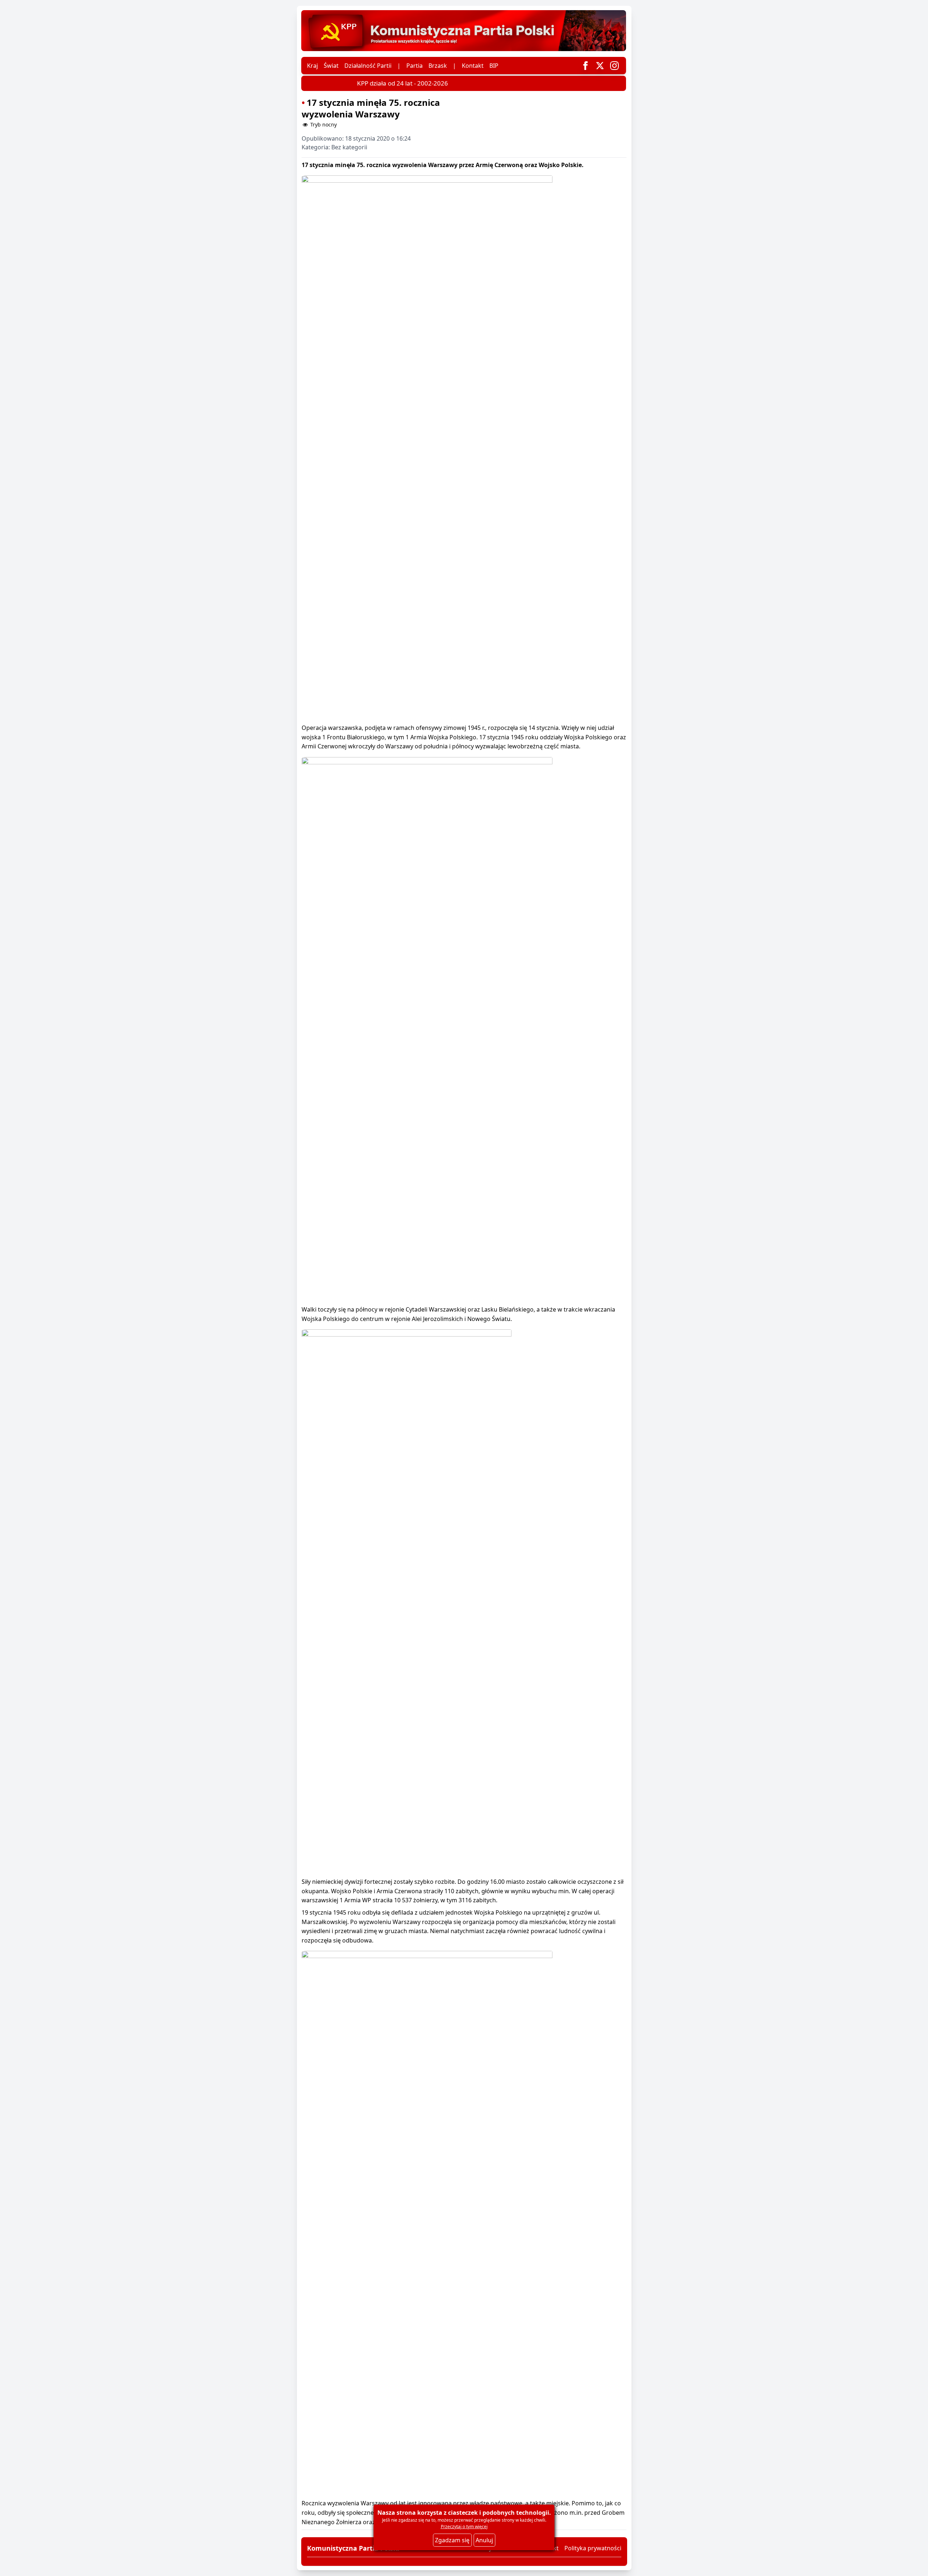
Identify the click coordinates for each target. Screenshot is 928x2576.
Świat (331, 66)
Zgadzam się (452, 2540)
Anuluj (484, 2540)
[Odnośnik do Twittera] (600, 66)
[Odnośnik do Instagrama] (614, 66)
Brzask (438, 66)
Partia (415, 66)
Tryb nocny (323, 124)
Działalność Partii (368, 66)
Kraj (312, 66)
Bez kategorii (349, 147)
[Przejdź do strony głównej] (464, 31)
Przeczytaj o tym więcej (464, 2527)
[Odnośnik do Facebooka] (585, 66)
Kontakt (473, 66)
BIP (494, 66)
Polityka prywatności (593, 2548)
